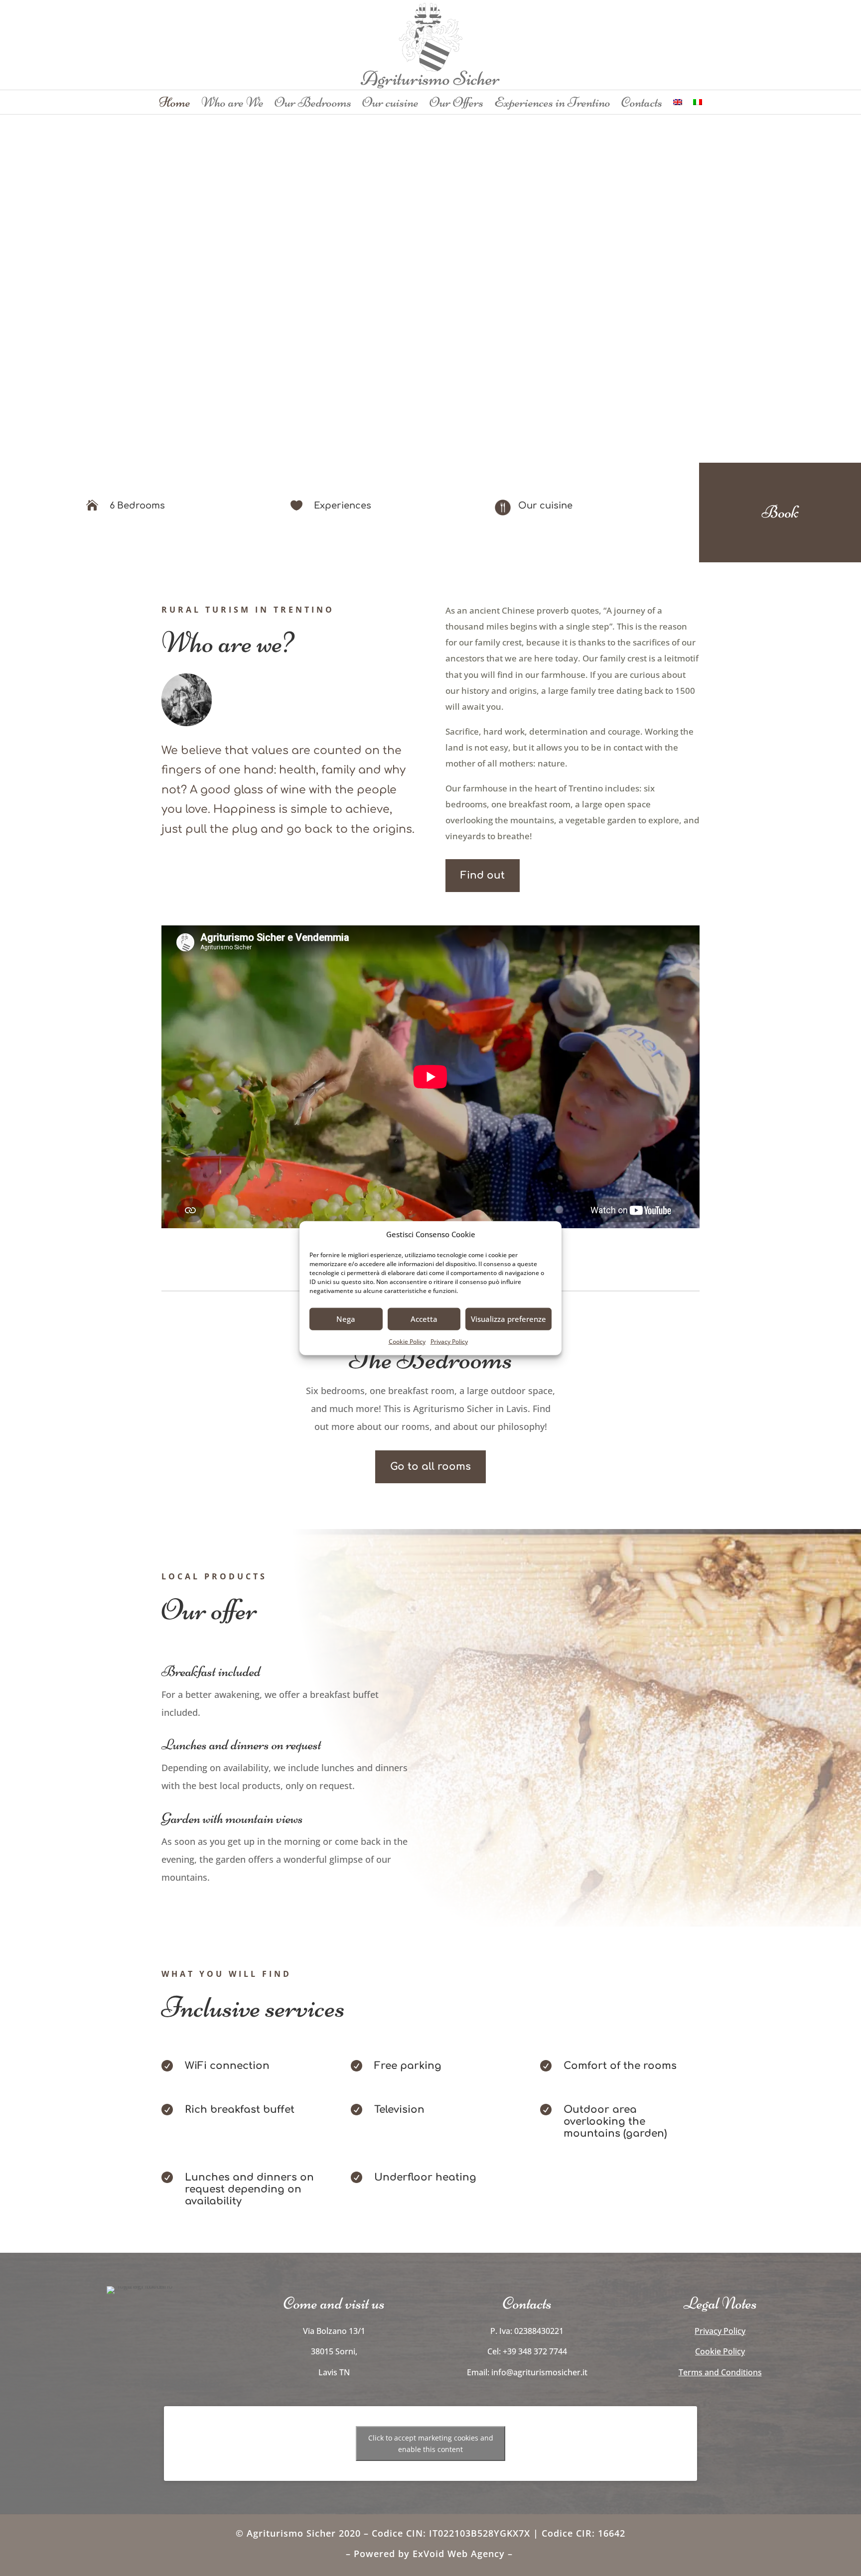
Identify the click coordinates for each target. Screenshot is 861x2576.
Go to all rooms (430, 1467)
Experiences (343, 506)
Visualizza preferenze (508, 1319)
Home (175, 104)
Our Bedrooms (313, 104)
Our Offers (456, 104)
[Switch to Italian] (698, 104)
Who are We (232, 104)
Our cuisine (390, 104)
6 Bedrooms (137, 506)
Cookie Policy (407, 1342)
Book (780, 512)
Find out (483, 875)
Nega (346, 1319)
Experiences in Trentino (552, 104)
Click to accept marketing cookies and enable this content (431, 2444)
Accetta (424, 1319)
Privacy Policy (449, 1342)
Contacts (642, 104)
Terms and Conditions (720, 2372)
